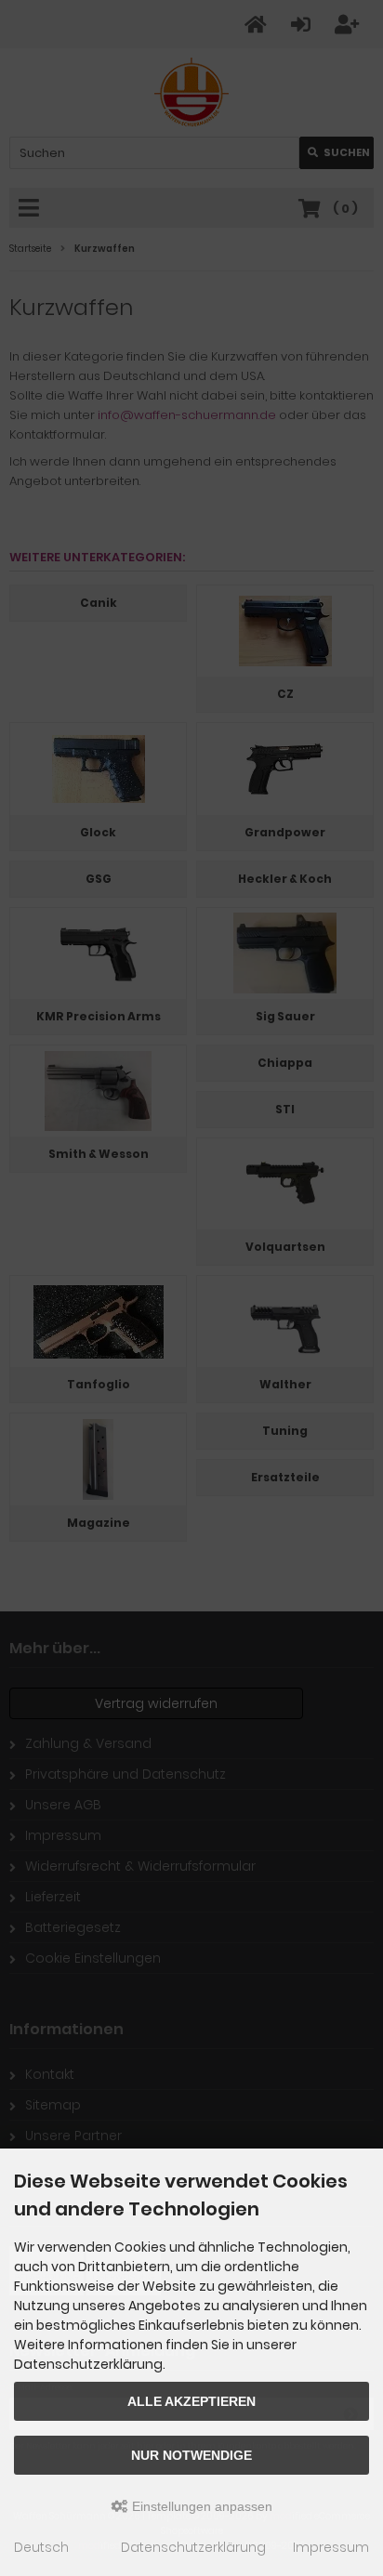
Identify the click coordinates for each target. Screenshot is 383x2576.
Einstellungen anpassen (200, 2506)
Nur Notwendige (191, 2455)
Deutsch (41, 2547)
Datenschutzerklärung (193, 2547)
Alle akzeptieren (191, 2401)
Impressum (331, 2547)
